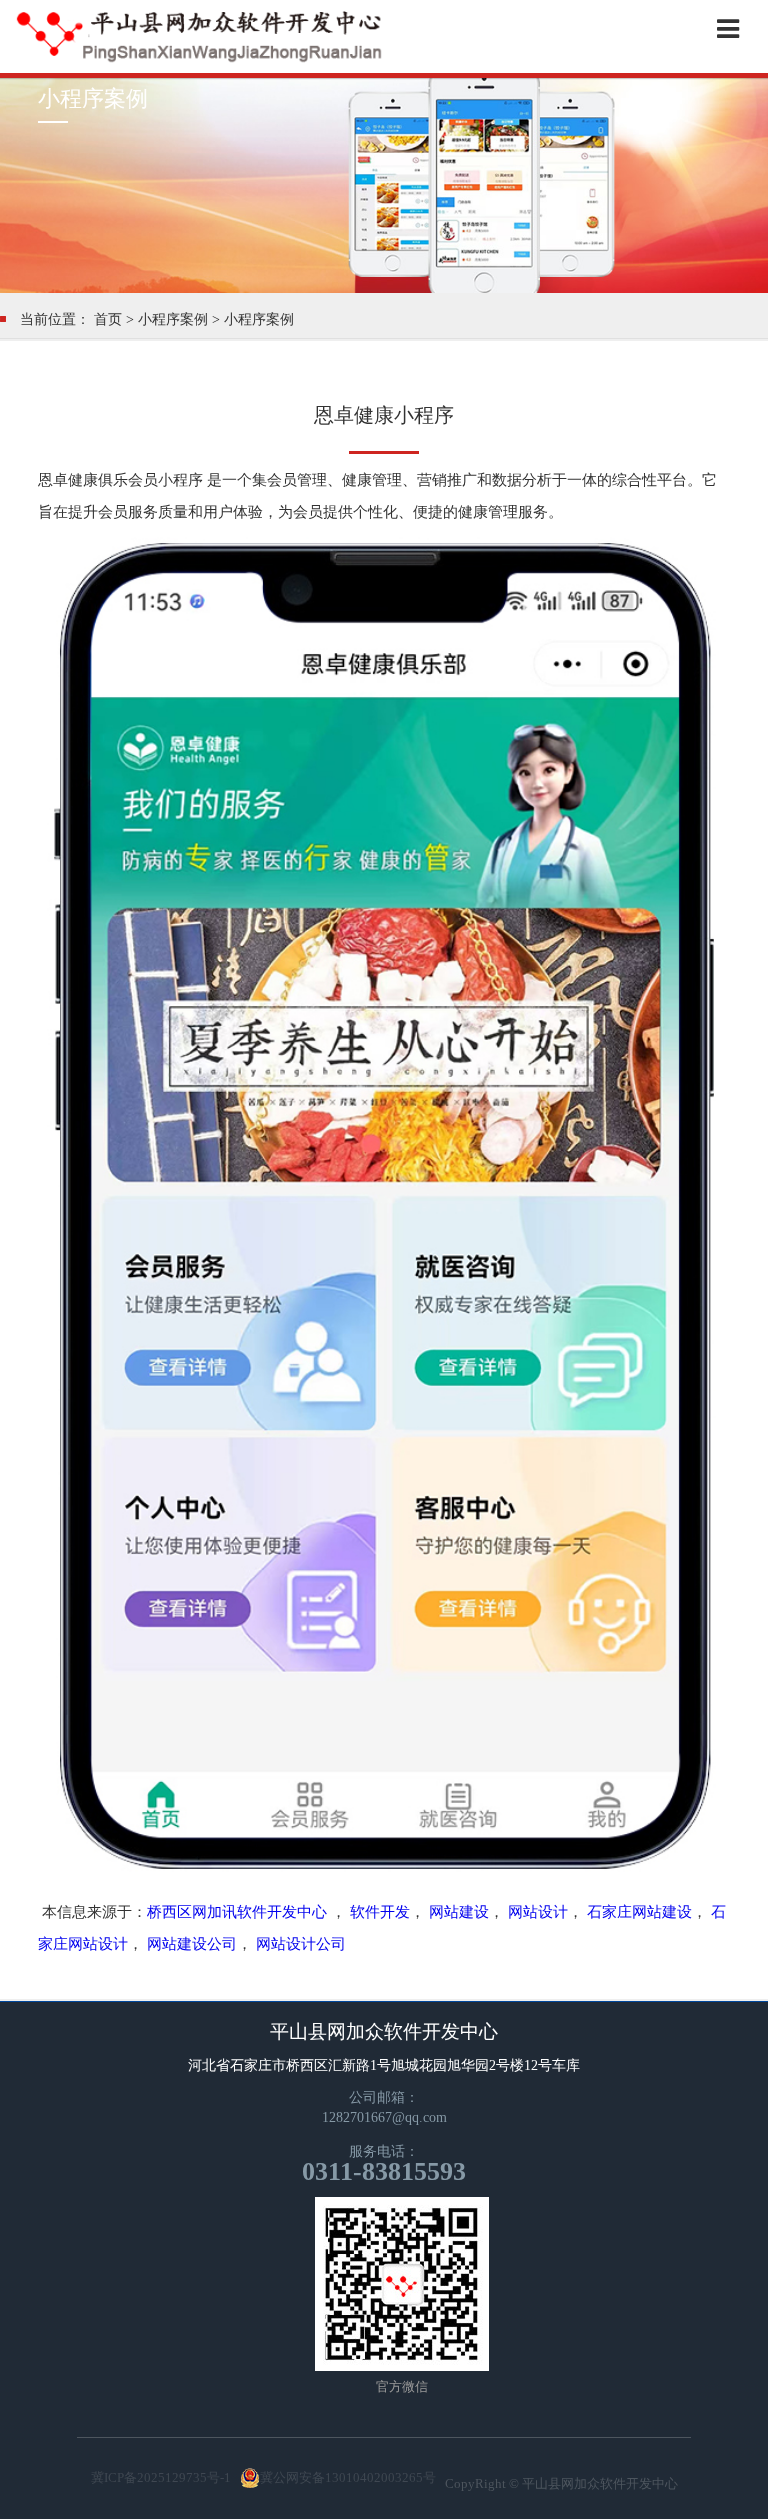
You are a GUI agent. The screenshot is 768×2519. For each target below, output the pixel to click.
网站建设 (459, 1912)
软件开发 (380, 1912)
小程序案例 (173, 319)
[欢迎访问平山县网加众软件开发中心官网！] (199, 60)
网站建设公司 (192, 1944)
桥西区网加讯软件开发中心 (237, 1912)
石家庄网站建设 (639, 1912)
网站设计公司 (301, 1944)
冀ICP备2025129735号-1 (161, 2477)
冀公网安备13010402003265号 (348, 2477)
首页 (108, 319)
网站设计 (538, 1912)
